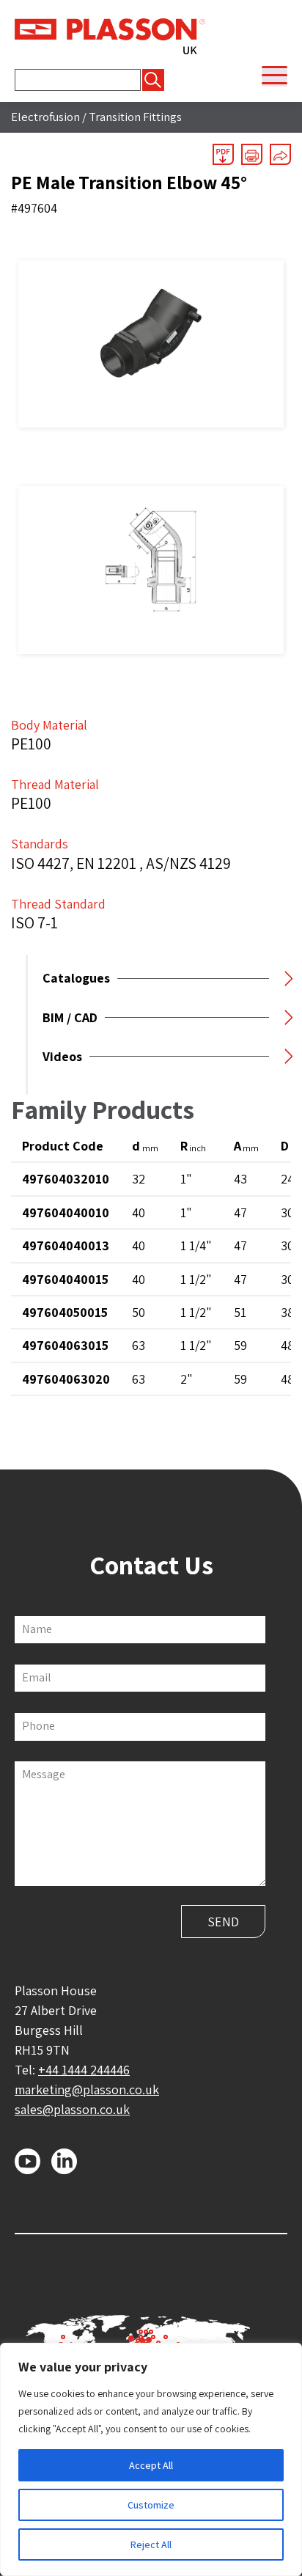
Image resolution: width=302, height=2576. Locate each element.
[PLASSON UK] (110, 35)
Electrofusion (45, 117)
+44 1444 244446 (84, 2070)
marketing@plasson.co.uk (87, 2089)
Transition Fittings (135, 117)
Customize (151, 2505)
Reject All (151, 2544)
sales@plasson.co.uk (72, 2109)
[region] (151, 2459)
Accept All (151, 2465)
